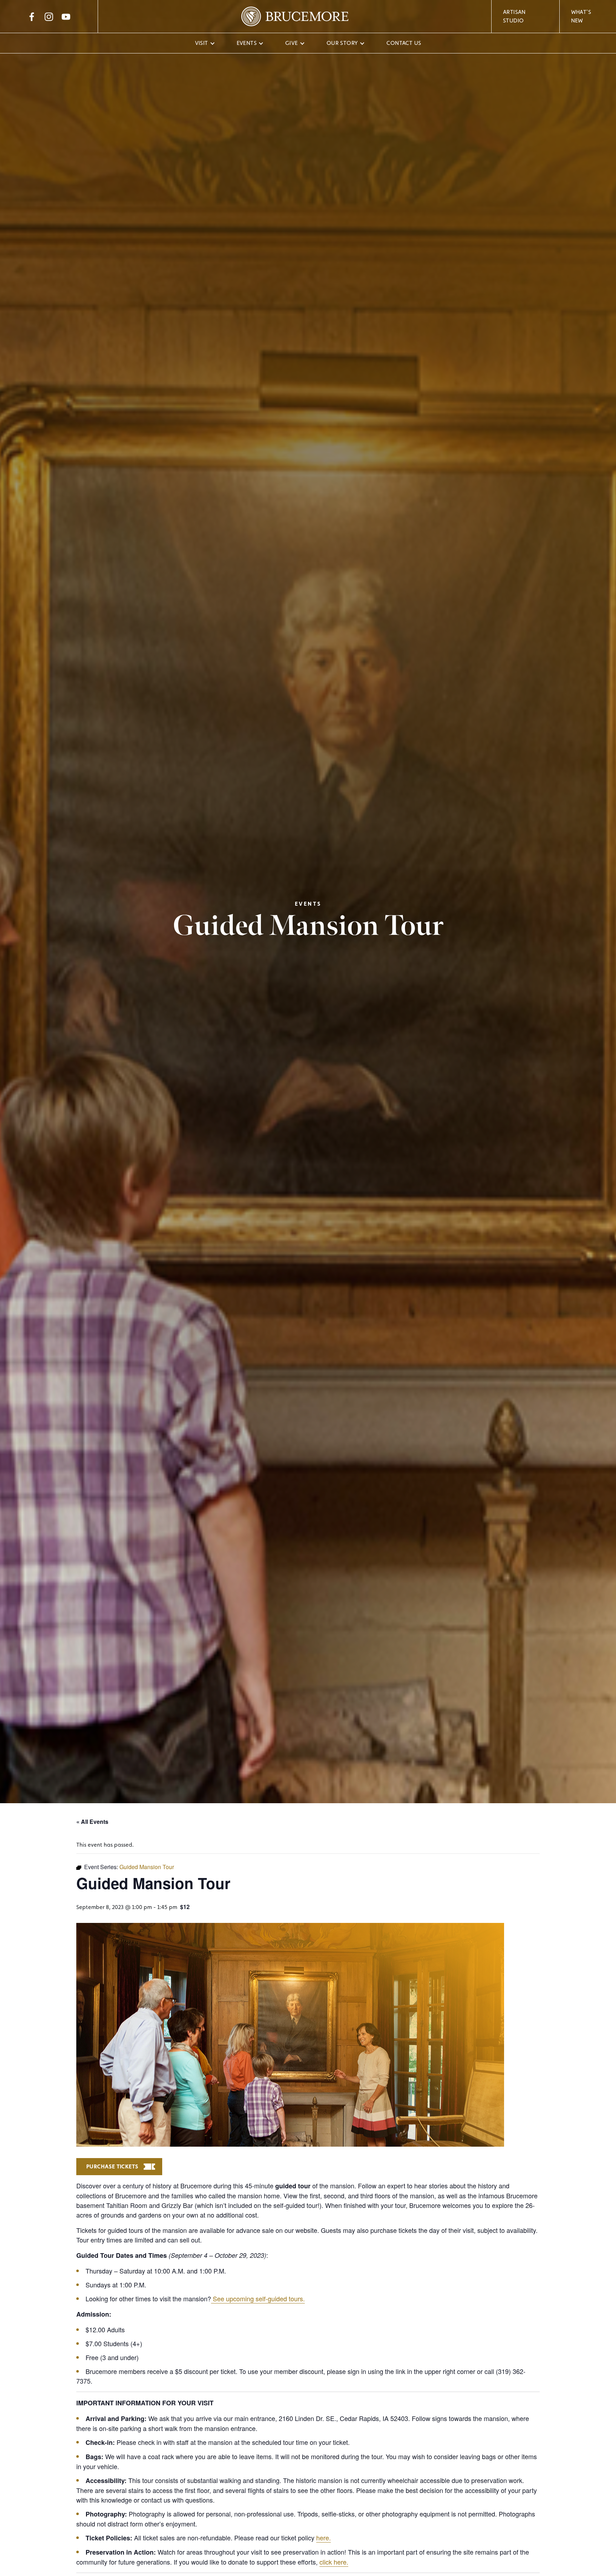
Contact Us (404, 43)
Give (292, 43)
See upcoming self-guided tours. (258, 2298)
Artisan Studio (514, 16)
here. (324, 2538)
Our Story (342, 43)
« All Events (92, 1822)
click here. (334, 2562)
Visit (202, 43)
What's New (581, 16)
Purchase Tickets (112, 2166)
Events (247, 43)
